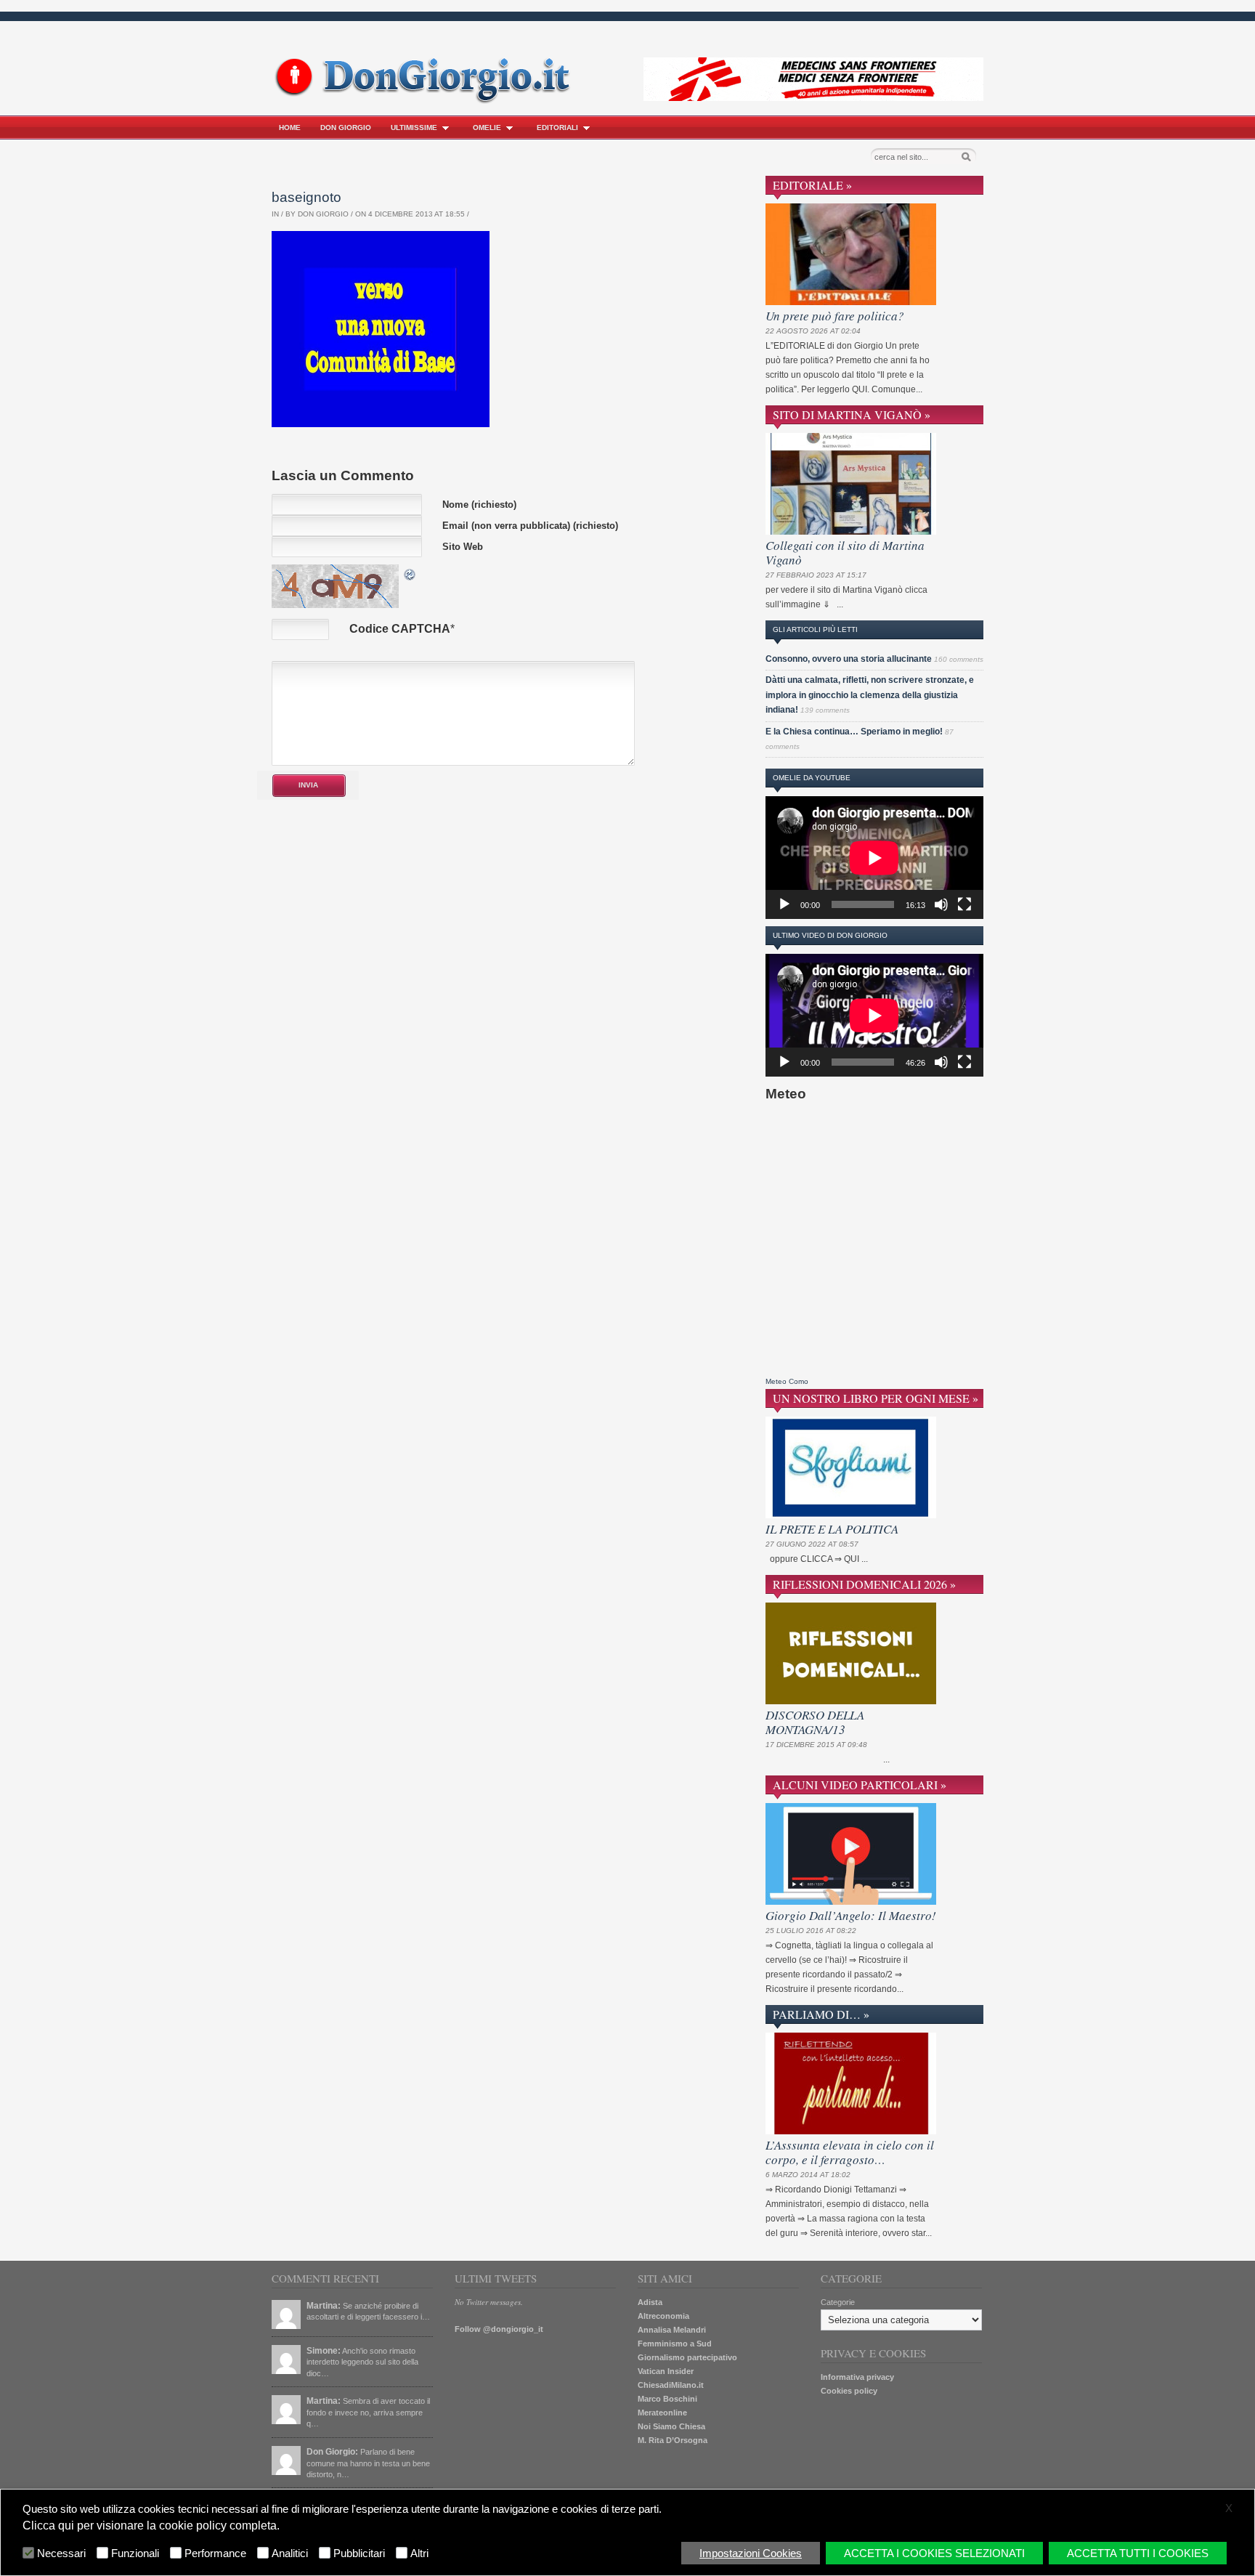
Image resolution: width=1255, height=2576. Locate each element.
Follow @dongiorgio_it (499, 2329)
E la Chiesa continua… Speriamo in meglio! (854, 732)
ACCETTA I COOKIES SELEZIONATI (934, 2553)
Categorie (838, 2302)
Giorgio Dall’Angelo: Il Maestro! (851, 1915)
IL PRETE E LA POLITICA (832, 1529)
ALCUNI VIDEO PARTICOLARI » (860, 1785)
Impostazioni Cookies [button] (751, 2553)
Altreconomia (663, 2316)
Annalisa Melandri (672, 2330)
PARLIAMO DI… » (821, 2014)
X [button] (1229, 2508)
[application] (874, 858)
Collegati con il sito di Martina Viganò (845, 552)
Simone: (324, 2351)
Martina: (324, 2306)
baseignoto (306, 197)
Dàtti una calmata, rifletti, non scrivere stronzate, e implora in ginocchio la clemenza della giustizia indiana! (870, 695)
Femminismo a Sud (675, 2344)
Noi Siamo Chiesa (671, 2426)
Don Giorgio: (332, 2452)
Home (290, 127)
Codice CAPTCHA (400, 629)
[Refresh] (410, 573)
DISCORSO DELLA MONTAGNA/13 (815, 1722)
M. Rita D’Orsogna (673, 2440)
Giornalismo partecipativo (687, 2357)
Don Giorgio (346, 127)
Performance (215, 2553)
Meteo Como (787, 1381)
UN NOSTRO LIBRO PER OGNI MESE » (876, 1398)
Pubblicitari (359, 2553)
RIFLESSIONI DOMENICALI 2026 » (864, 1584)
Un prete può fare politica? (835, 316)
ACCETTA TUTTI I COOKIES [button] (1138, 2553)
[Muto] (941, 904)
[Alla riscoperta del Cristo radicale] (426, 101)
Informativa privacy (857, 2377)
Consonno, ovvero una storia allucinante (849, 659)
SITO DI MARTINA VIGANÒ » (852, 414)
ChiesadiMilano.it (671, 2385)
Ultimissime (414, 127)
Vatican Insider (666, 2371)
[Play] (784, 904)
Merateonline (662, 2413)
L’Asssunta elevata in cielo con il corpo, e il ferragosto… (850, 2152)
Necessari (61, 2553)
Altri (419, 2553)
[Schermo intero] (964, 904)
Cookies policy (849, 2391)
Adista (650, 2302)
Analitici (290, 2553)
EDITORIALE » (812, 185)
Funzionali (135, 2553)
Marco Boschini (667, 2399)
